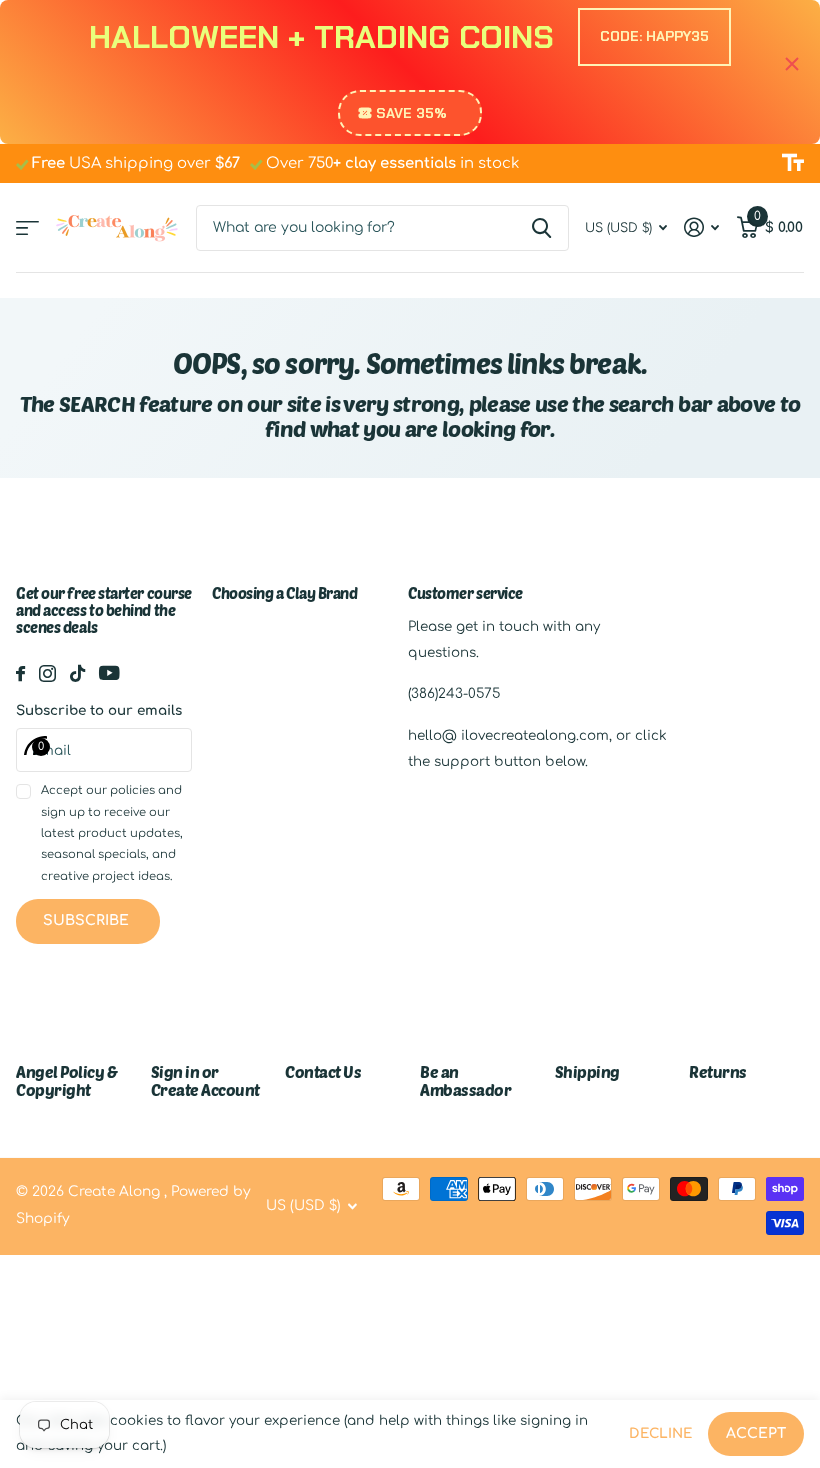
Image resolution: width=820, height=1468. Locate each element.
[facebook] (20, 673)
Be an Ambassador (465, 1080)
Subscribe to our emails (99, 710)
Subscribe (88, 920)
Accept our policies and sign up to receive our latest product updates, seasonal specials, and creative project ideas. (112, 833)
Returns (718, 1071)
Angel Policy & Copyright (66, 1080)
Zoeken (541, 228)
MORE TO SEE (27, 227)
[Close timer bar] (792, 64)
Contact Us (323, 1071)
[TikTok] (77, 673)
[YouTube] (109, 673)
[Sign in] (702, 227)
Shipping (587, 1071)
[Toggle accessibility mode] (793, 163)
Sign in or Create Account (205, 1080)
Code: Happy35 (654, 36)
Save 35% (411, 113)
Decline (660, 1433)
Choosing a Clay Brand (285, 593)
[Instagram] (47, 673)
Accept (756, 1433)
